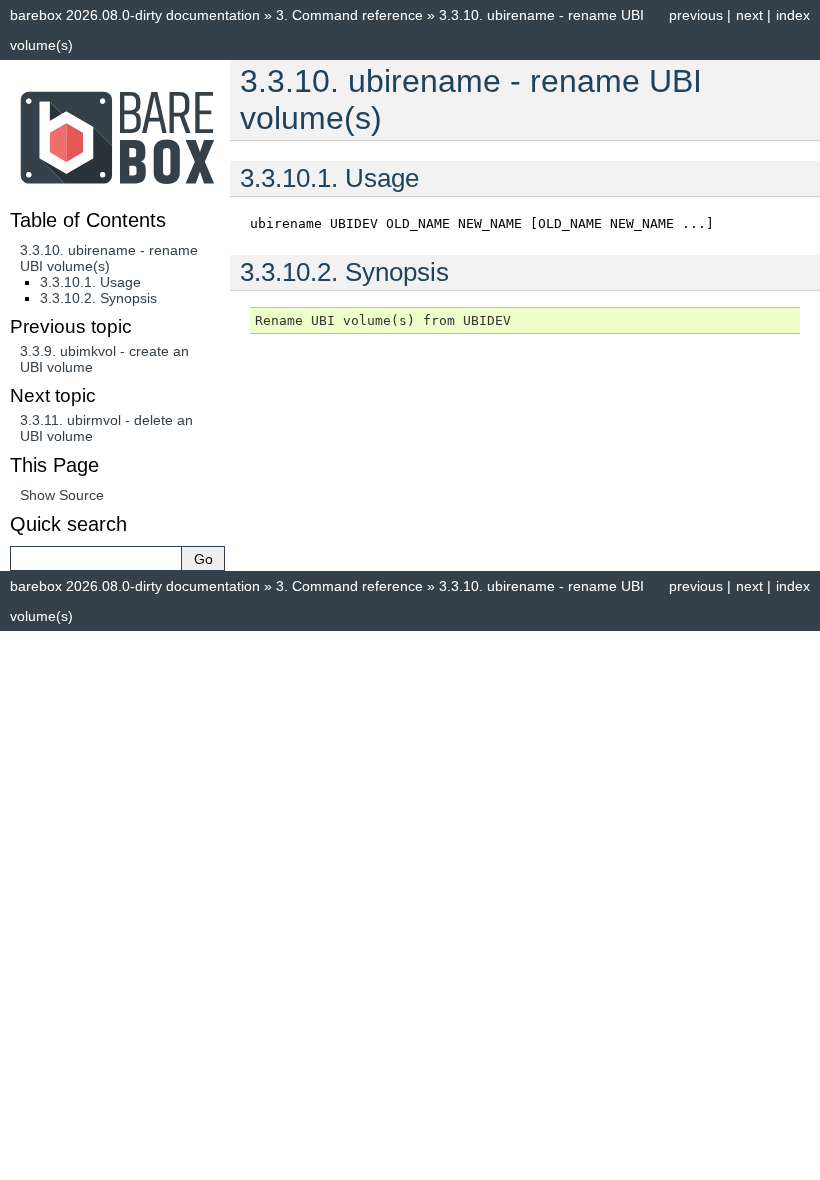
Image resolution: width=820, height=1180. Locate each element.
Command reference (349, 15)
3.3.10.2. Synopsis (98, 298)
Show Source (62, 495)
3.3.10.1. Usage (90, 282)
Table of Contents (88, 220)
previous (696, 15)
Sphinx (560, 647)
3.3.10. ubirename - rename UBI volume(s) (109, 258)
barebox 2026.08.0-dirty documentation (135, 15)
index (793, 15)
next (749, 15)
